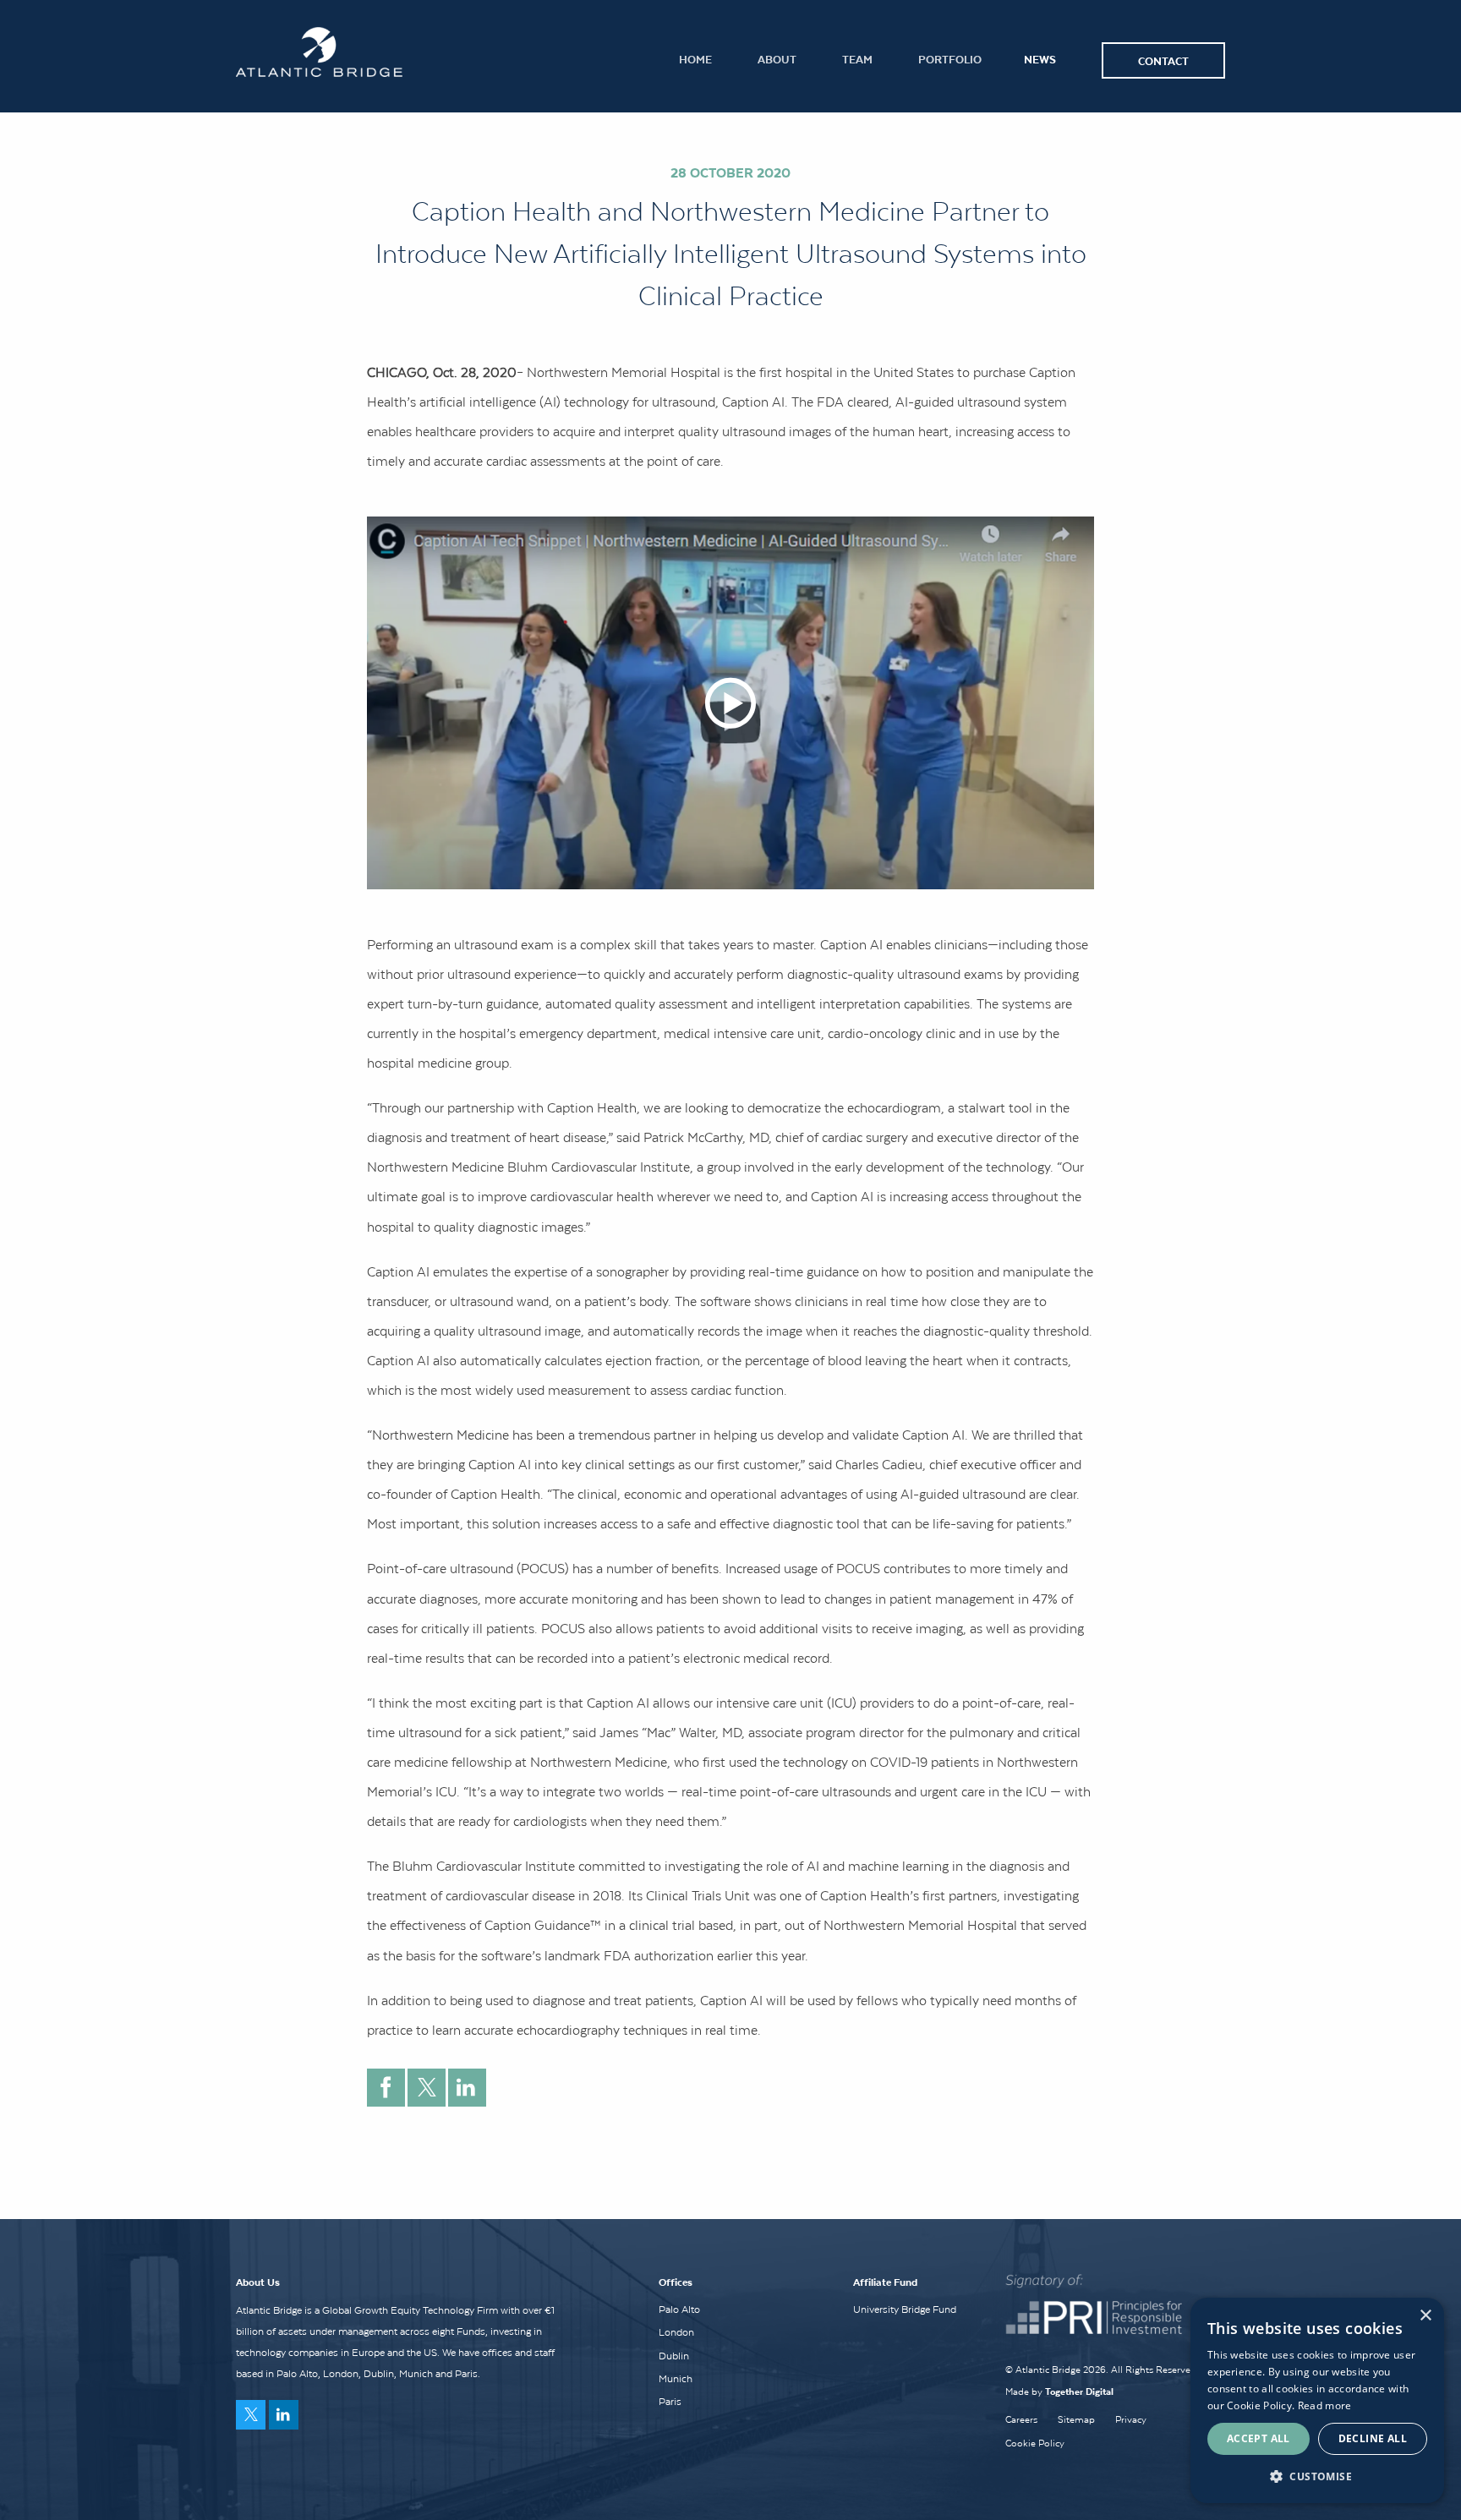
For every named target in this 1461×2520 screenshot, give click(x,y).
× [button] (1425, 2316)
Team (857, 59)
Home (695, 59)
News (1040, 59)
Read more (1325, 2405)
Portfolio (950, 59)
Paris (670, 2402)
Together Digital (1079, 2391)
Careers (1021, 2419)
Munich (676, 2379)
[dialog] (1317, 2400)
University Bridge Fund (905, 2310)
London (676, 2332)
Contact (1163, 60)
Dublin (674, 2356)
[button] (1317, 2476)
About (777, 59)
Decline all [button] (1373, 2438)
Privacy (1131, 2419)
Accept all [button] (1259, 2438)
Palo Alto (679, 2310)
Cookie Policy (1035, 2443)
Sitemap (1076, 2419)
